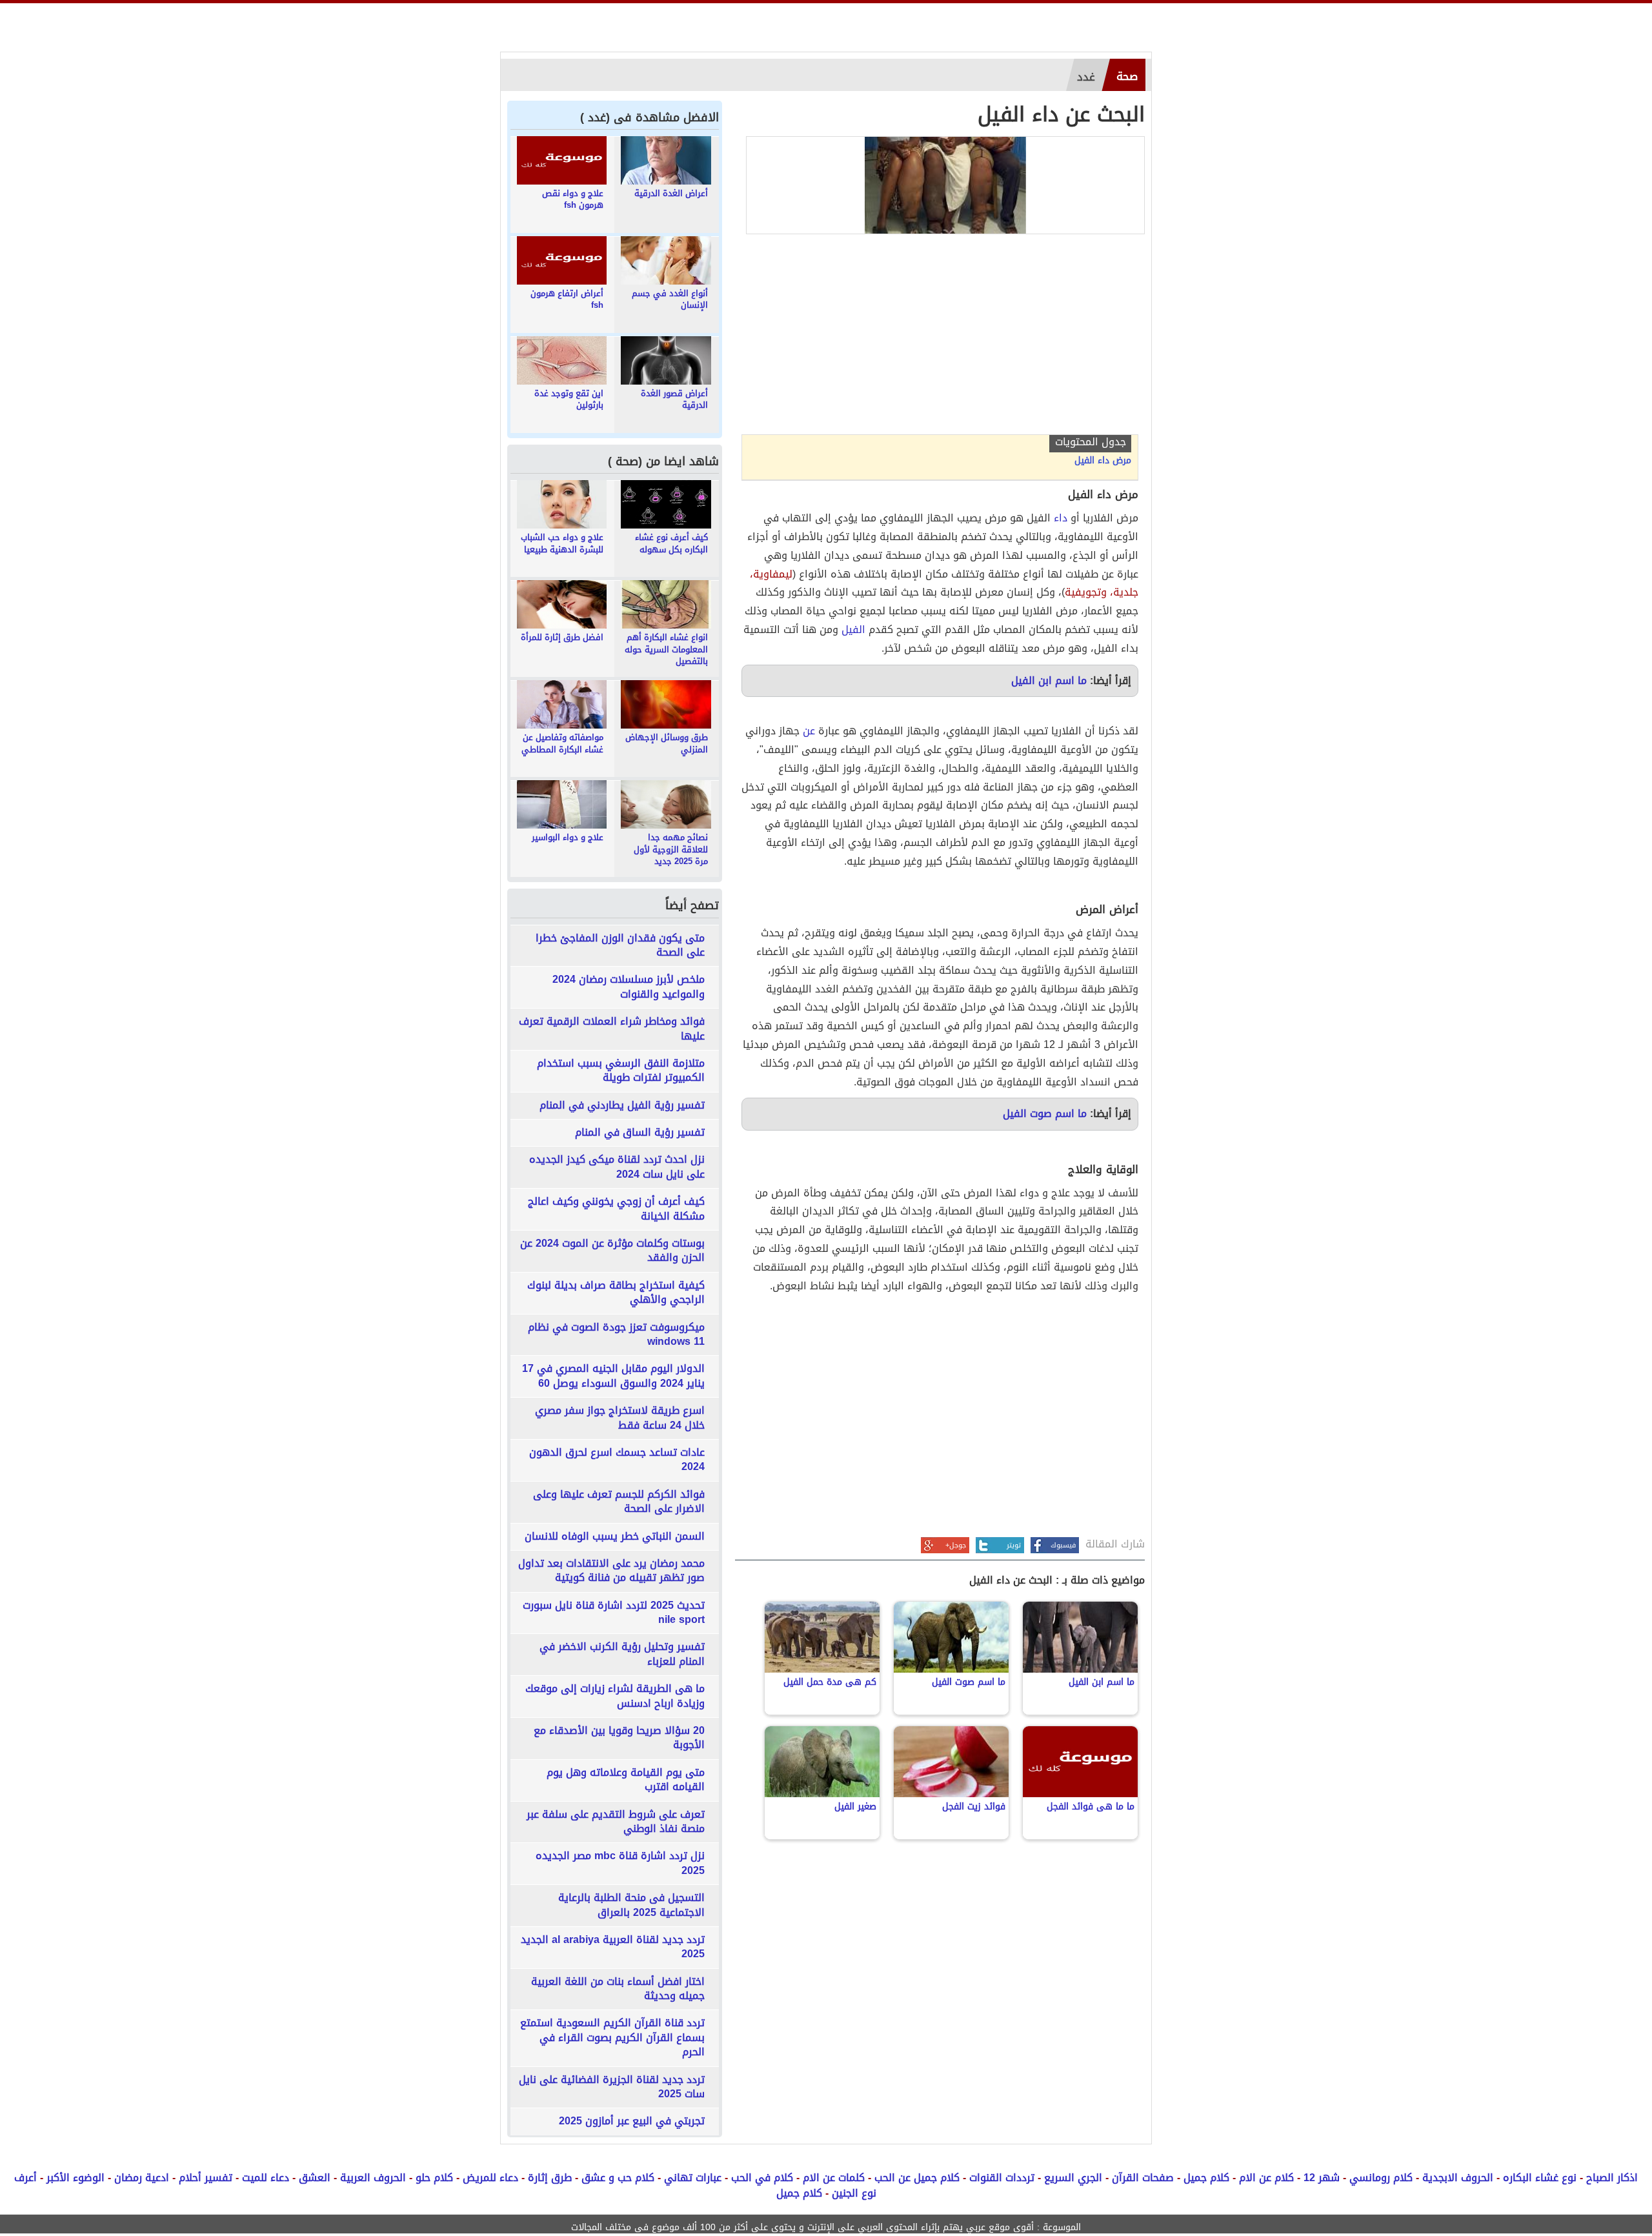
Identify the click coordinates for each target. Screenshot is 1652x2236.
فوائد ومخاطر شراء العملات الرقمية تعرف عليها (612, 1029)
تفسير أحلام (206, 2178)
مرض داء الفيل (1103, 461)
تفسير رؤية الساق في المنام (640, 1133)
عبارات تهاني (693, 2178)
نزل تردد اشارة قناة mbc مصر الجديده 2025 (620, 1863)
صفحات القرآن (1143, 2178)
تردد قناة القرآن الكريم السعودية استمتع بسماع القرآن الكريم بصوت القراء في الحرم (612, 2038)
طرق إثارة (550, 2178)
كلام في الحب (762, 2178)
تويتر (1014, 1545)
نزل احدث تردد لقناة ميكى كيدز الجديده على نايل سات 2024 (617, 1167)
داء (1061, 518)
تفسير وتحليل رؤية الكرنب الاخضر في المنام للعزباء (622, 1654)
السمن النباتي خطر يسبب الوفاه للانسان (615, 1536)
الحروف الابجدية (1458, 2178)
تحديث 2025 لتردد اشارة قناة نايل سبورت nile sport (614, 1613)
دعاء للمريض (490, 2178)
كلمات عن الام (834, 2178)
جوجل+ (956, 1545)
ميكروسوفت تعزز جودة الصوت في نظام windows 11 (616, 1335)
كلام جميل (1206, 2178)
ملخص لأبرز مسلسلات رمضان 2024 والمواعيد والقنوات (629, 987)
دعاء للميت (266, 2178)
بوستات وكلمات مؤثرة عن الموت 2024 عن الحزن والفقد (612, 1251)
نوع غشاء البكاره (1540, 2178)
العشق (315, 2178)
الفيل (853, 630)
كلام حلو (434, 2178)
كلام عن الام (1266, 2178)
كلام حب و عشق (618, 2178)
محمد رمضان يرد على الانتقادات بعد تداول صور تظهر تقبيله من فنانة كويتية (611, 1571)
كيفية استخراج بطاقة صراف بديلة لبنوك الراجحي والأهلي (616, 1293)
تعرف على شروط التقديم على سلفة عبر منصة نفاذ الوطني (616, 1822)
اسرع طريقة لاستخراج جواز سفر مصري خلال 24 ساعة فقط (620, 1418)
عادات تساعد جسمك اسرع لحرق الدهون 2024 (617, 1460)
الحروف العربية (373, 2178)
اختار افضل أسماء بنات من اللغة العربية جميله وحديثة (618, 1989)
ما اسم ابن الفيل (1049, 680)
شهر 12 (1322, 2178)
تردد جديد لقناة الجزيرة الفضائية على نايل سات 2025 (612, 2087)
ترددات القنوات (1002, 2178)
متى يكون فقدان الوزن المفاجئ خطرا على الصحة (620, 946)
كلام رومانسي (1381, 2178)
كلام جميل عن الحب (917, 2178)
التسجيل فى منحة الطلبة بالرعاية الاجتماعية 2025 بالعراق (631, 1905)
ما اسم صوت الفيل (1045, 1113)
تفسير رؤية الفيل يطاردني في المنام (622, 1105)
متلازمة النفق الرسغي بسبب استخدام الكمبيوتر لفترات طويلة (621, 1071)
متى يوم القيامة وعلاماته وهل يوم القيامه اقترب (626, 1780)
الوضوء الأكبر (76, 2178)
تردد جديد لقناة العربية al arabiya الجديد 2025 (613, 1947)
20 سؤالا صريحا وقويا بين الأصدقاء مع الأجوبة (619, 1738)
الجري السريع (1073, 2178)
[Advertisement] (940, 337)
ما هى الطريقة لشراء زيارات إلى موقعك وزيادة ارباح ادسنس (615, 1696)
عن (809, 731)
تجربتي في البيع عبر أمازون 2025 (632, 2121)
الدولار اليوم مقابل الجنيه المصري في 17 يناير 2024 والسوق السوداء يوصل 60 (613, 1376)
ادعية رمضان (142, 2178)
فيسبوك (1063, 1545)
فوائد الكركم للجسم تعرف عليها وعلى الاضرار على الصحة (619, 1502)
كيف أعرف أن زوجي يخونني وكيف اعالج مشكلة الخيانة (616, 1209)
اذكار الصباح (1612, 2178)
